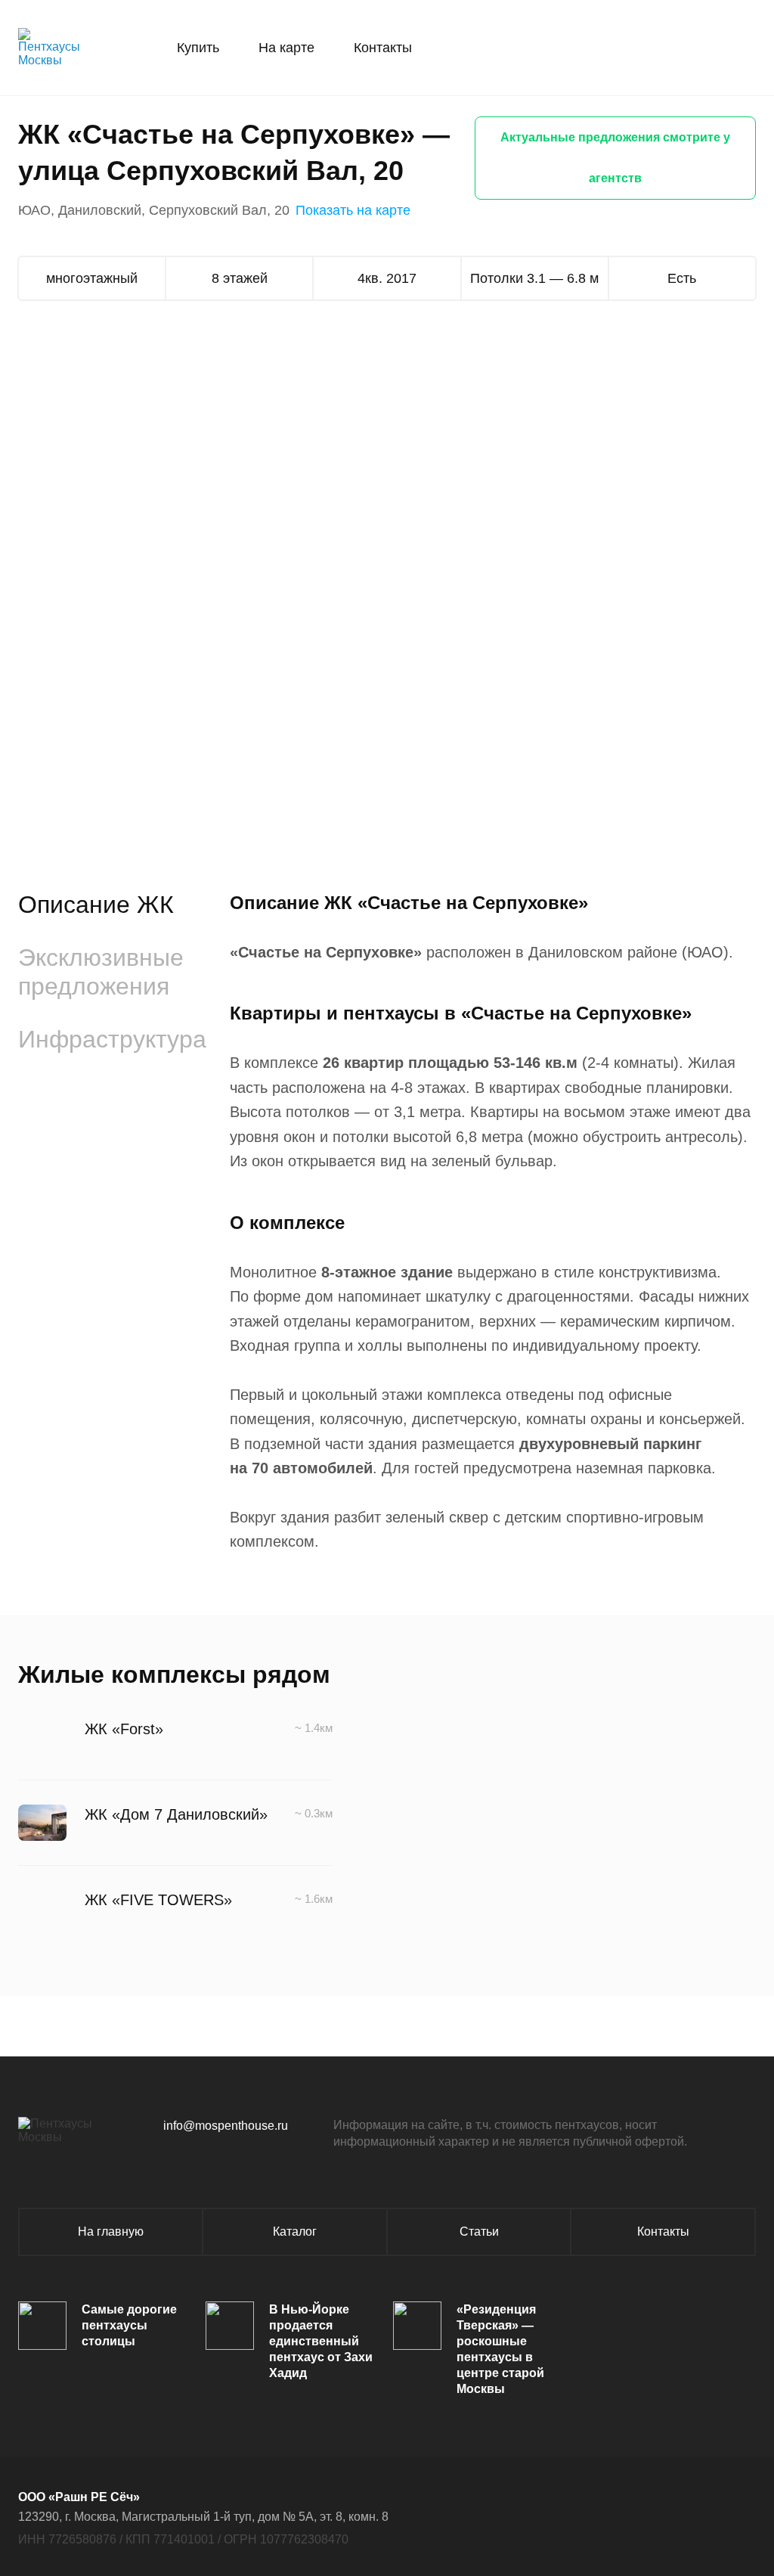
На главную (111, 2231)
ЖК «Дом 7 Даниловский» (176, 1814)
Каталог (295, 2231)
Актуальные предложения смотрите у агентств (615, 158)
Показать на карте (353, 210)
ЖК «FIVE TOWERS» (158, 1900)
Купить (198, 48)
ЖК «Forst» (124, 1729)
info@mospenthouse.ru (226, 2126)
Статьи (479, 2231)
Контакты (383, 48)
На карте (286, 48)
